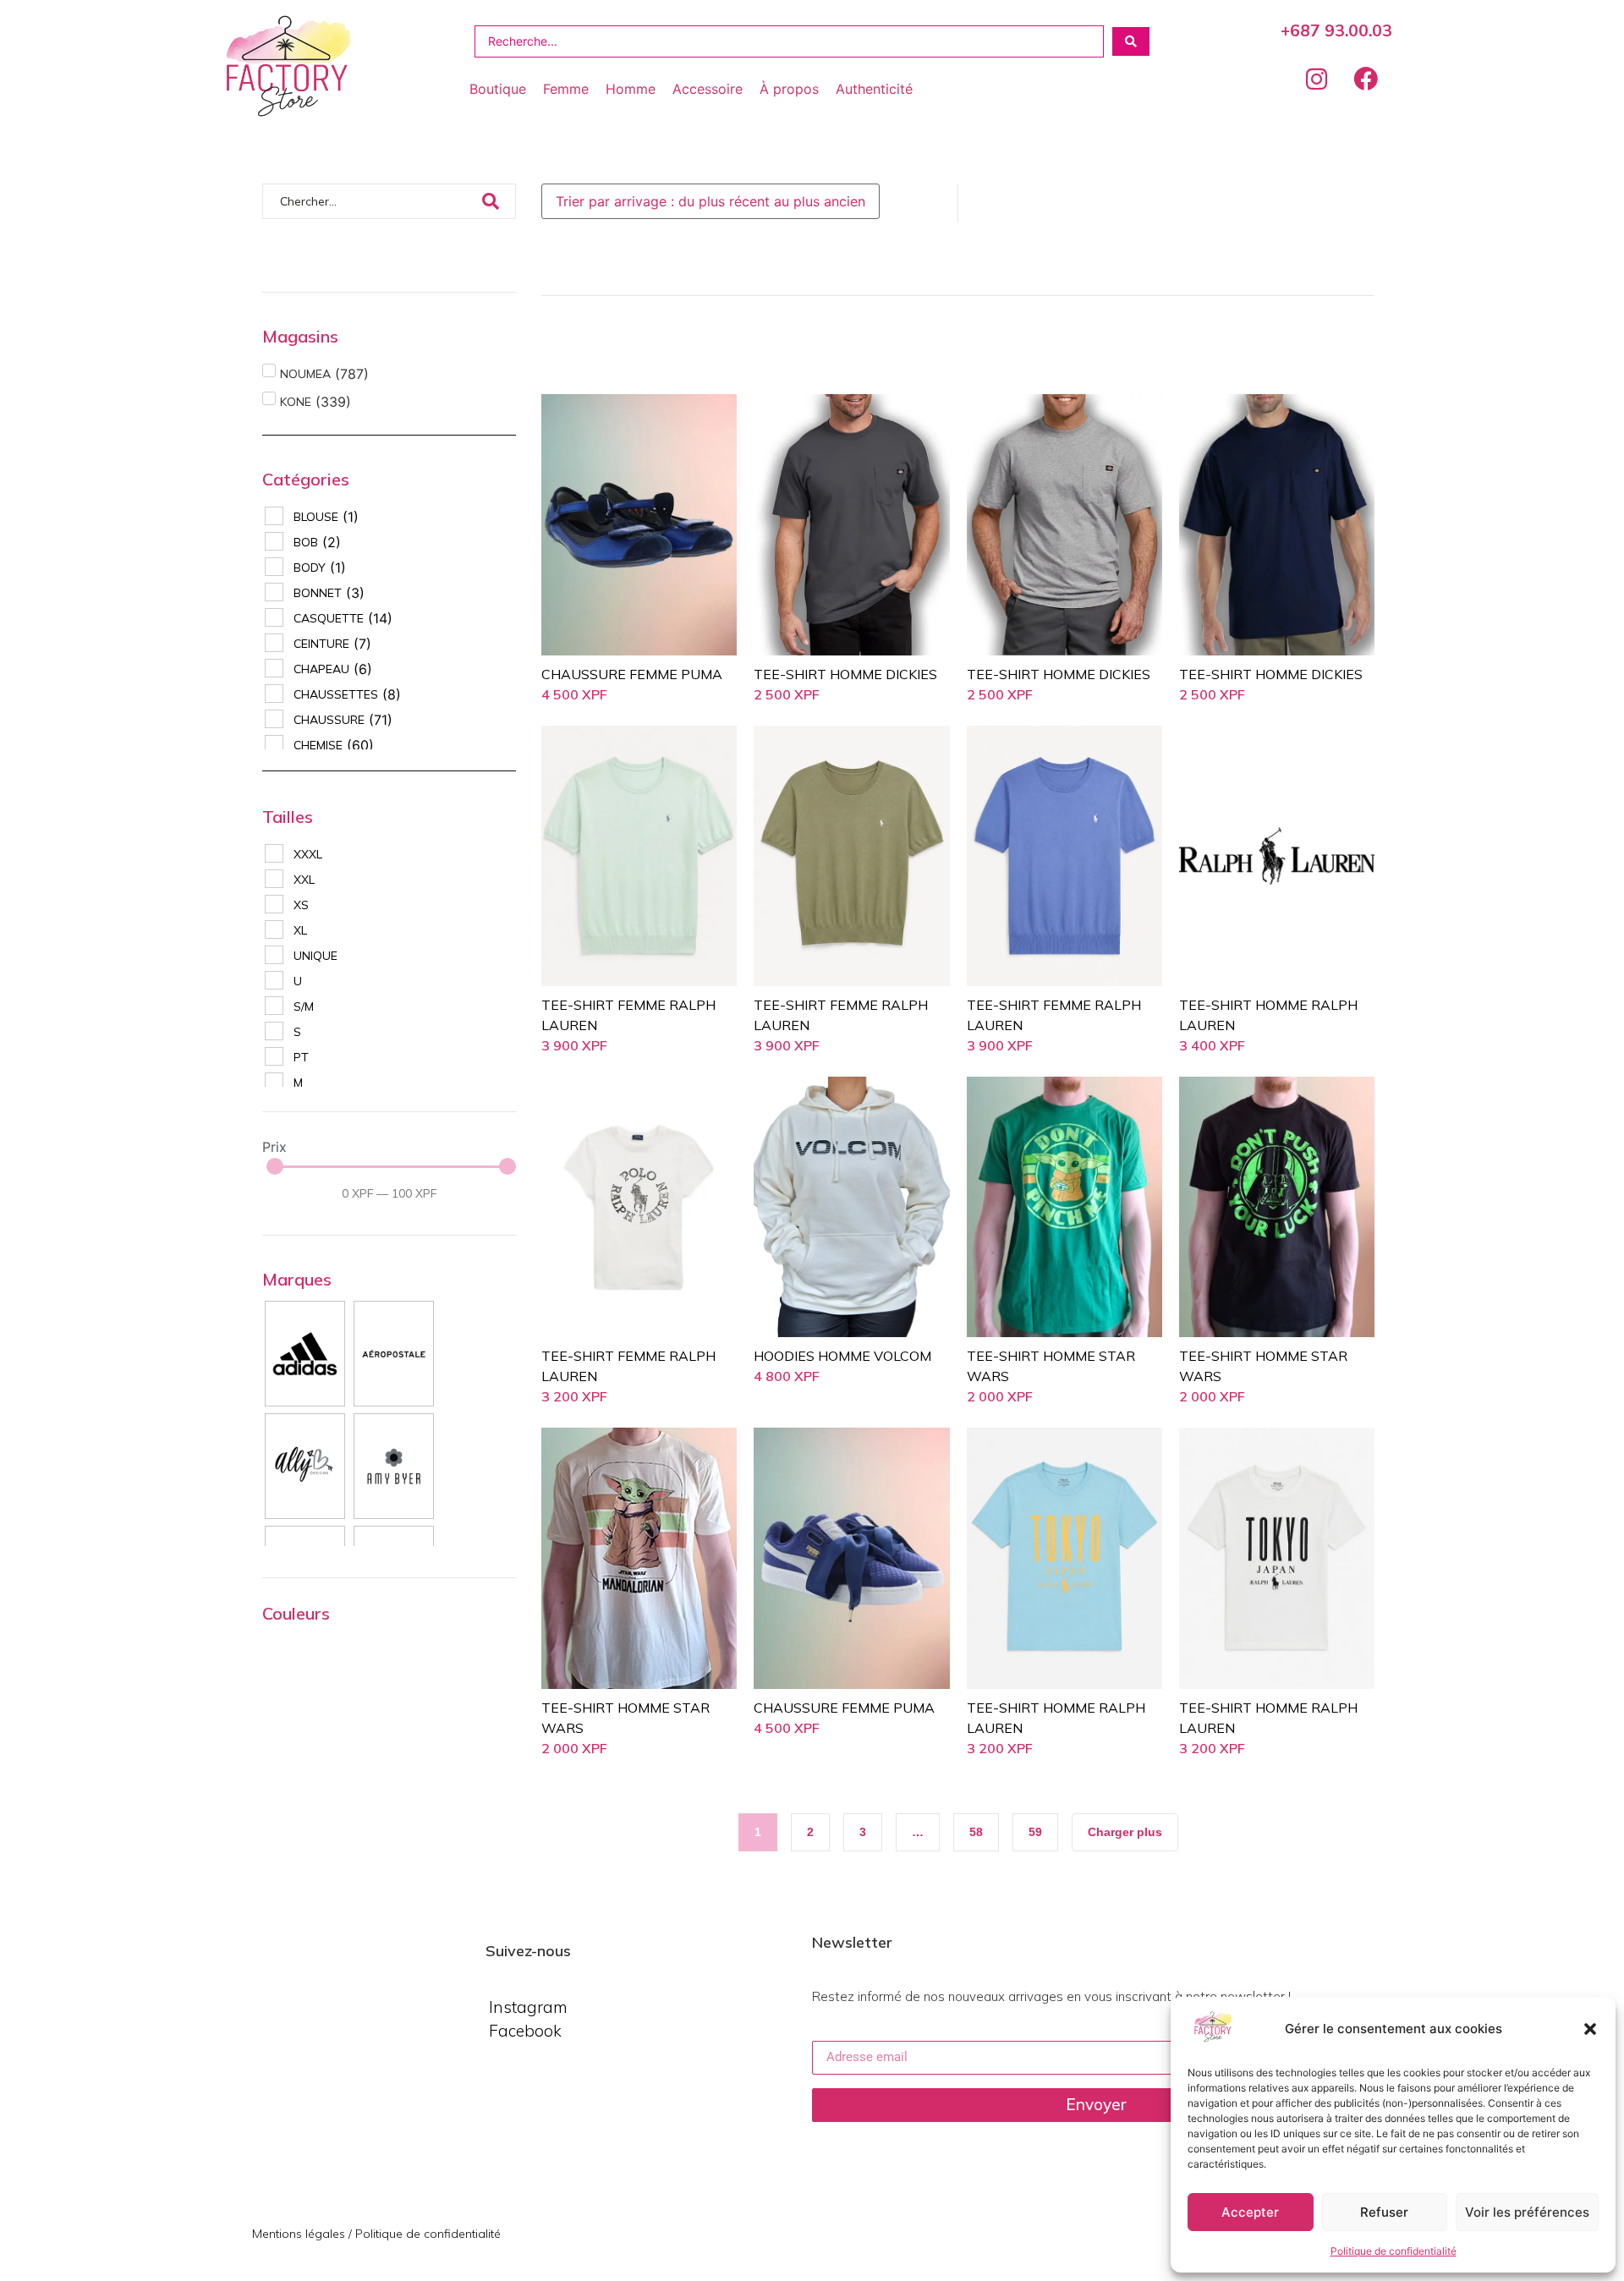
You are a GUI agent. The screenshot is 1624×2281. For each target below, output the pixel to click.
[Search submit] (1131, 41)
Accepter (1250, 2212)
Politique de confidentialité (1394, 2251)
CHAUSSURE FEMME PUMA (632, 674)
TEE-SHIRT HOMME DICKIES (845, 674)
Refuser (1384, 2212)
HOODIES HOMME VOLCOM (842, 1356)
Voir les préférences (1527, 2212)
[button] (1590, 2029)
